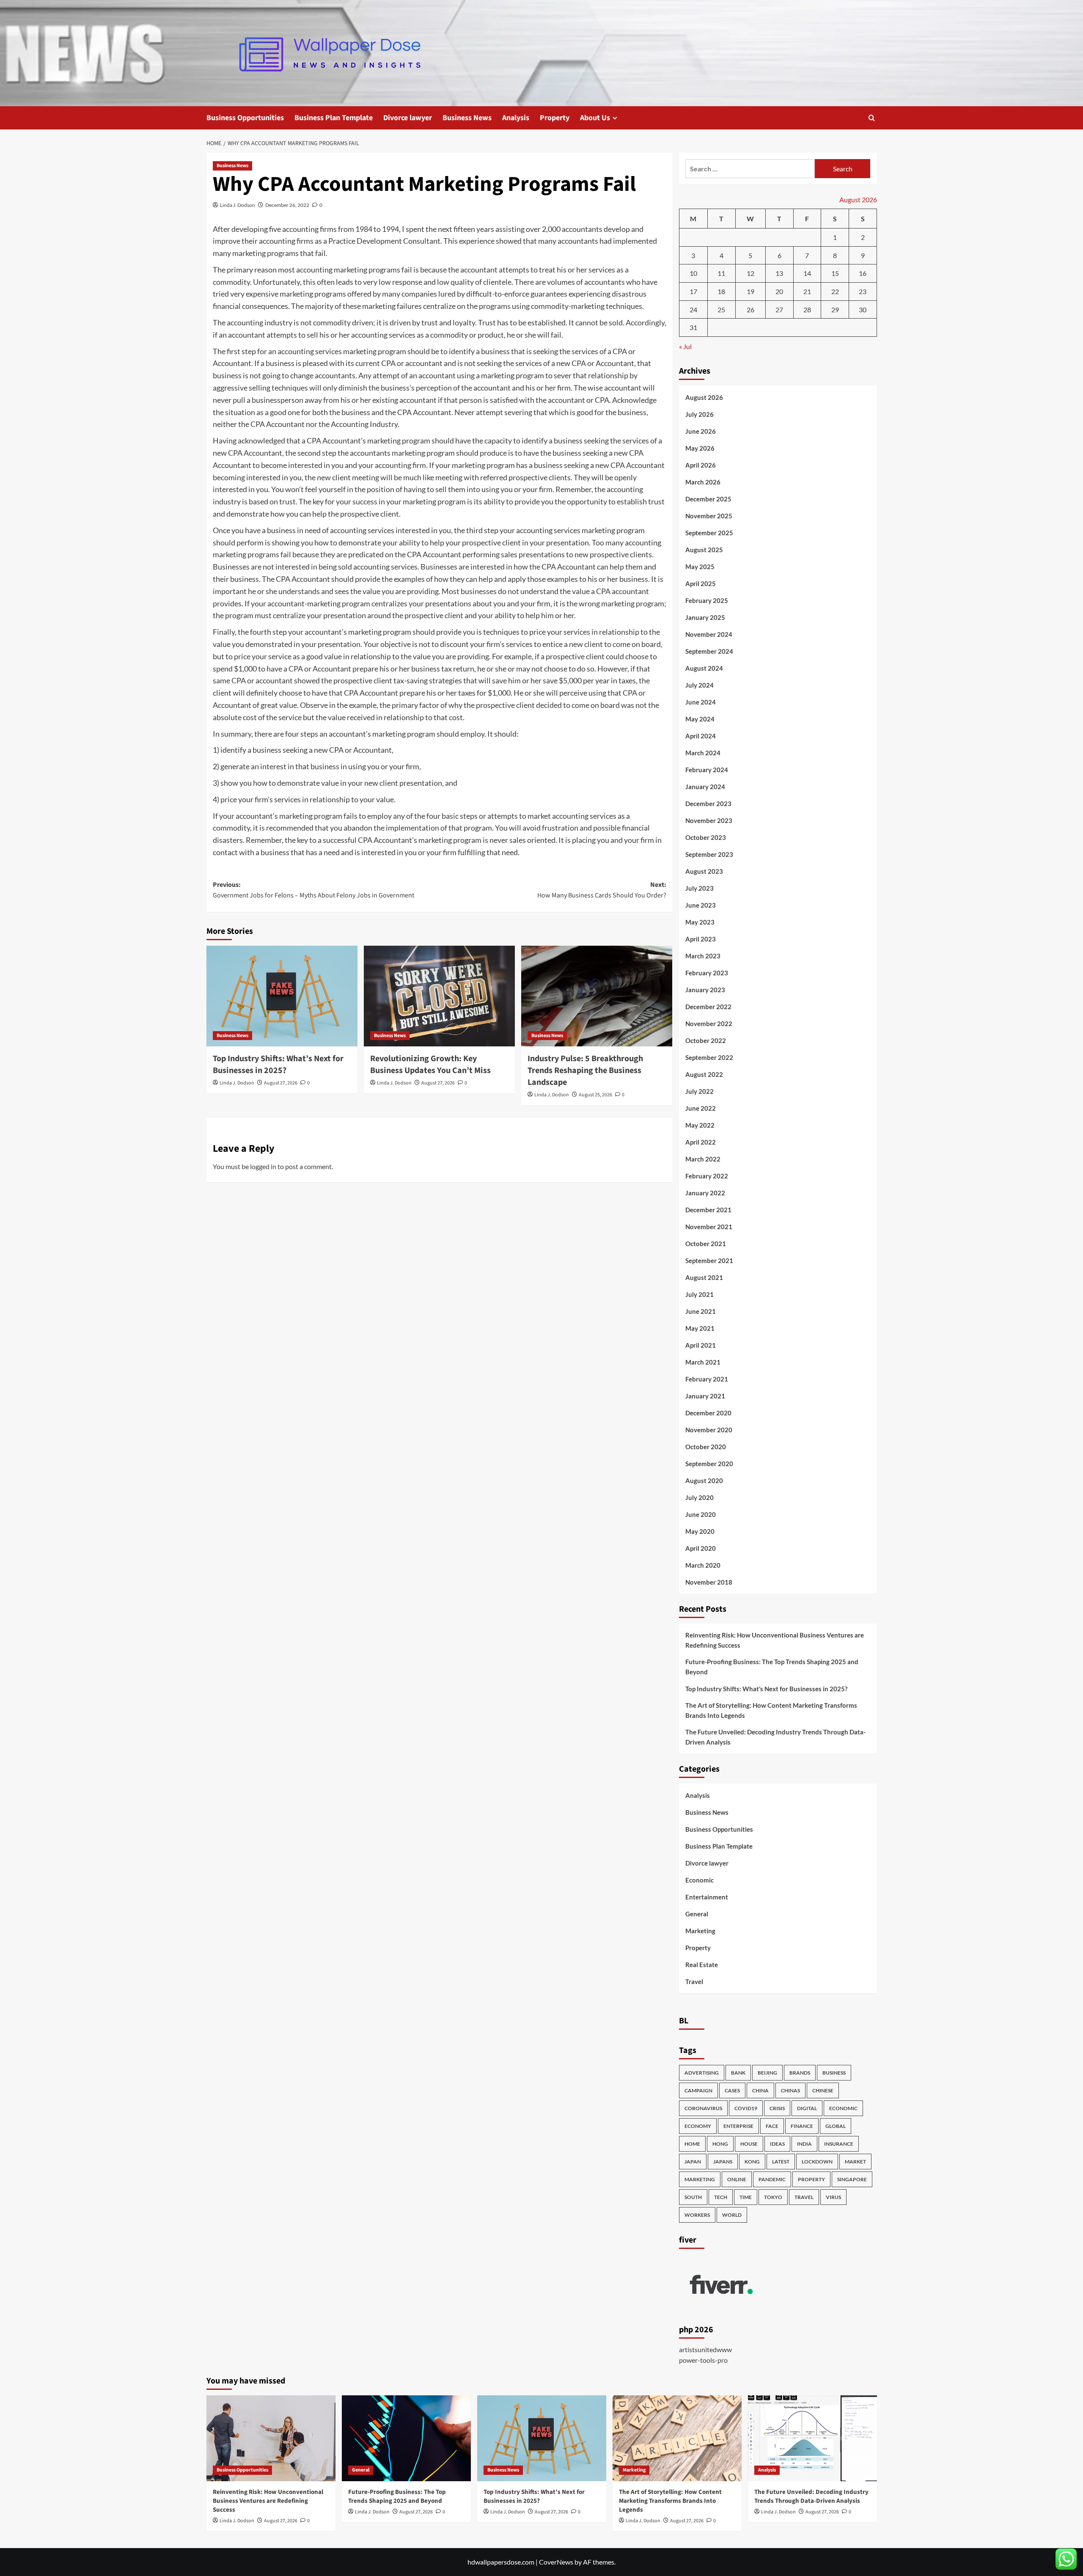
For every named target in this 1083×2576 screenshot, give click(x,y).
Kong (752, 2162)
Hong (720, 2144)
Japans (723, 2162)
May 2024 (700, 719)
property (811, 2179)
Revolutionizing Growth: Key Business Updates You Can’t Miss (430, 1065)
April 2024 (701, 736)
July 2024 (700, 685)
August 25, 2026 (595, 1095)
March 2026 (703, 482)
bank (738, 2073)
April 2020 (701, 1548)
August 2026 (704, 397)
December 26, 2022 (287, 205)
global (836, 2126)
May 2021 (700, 1328)
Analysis (516, 118)
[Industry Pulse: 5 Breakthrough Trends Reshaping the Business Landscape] (597, 996)
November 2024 (709, 634)
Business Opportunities (245, 118)
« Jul (685, 346)
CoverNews (556, 2562)
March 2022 (703, 1159)
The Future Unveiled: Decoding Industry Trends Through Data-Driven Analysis (775, 1737)
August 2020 (704, 1481)
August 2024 (704, 668)
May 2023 (700, 922)
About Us (595, 118)
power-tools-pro (703, 2360)
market (855, 2162)
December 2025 (708, 499)
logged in (263, 1166)
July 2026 (700, 414)
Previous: (313, 890)
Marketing (700, 1931)
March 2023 (703, 956)
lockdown (817, 2162)
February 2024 (707, 770)
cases (732, 2090)
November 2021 (709, 1227)
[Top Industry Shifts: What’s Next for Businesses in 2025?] (282, 996)
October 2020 (706, 1447)
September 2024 (709, 651)
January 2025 (705, 617)
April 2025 (701, 583)
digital (807, 2108)
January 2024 (705, 787)
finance (802, 2126)
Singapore (852, 2179)
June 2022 (701, 1108)
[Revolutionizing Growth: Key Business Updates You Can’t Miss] (439, 996)
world (732, 2215)
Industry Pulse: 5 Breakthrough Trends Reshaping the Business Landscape (585, 1071)
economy (698, 2126)
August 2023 (704, 871)
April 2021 (701, 1345)
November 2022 (709, 1024)
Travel (694, 1982)
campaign (698, 2090)
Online (737, 2179)
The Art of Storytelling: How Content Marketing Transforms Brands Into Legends (771, 1710)
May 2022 (700, 1125)
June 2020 (701, 1514)
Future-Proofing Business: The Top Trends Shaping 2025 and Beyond (772, 1667)
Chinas (790, 2090)
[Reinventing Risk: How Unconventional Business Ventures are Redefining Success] (271, 2438)
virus (833, 2197)
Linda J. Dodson (238, 205)
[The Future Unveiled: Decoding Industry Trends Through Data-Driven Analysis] (812, 2438)
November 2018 (709, 1582)
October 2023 (706, 837)
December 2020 (708, 1413)
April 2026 (701, 465)
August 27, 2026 (281, 1083)
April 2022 (701, 1142)
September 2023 (709, 854)
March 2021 (703, 1362)
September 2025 (709, 533)
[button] (872, 118)
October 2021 (706, 1244)
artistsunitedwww (705, 2349)
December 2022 (708, 1007)
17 (693, 291)
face (772, 2126)
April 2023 (701, 939)
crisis (777, 2108)
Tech (721, 2197)
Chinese (823, 2090)
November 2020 (709, 1430)
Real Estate (702, 1965)
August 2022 (704, 1074)
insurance (839, 2144)
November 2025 (709, 516)
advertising (702, 2073)
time (746, 2197)
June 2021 (701, 1311)
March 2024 (703, 753)
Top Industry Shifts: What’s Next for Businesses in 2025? (278, 1065)
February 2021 (707, 1379)
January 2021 (705, 1396)
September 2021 (709, 1260)
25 (721, 310)
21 (807, 291)
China (760, 2090)
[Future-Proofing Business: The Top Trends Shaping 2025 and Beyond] (406, 2438)
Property (555, 118)
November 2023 (709, 820)
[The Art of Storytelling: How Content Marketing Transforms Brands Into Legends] (677, 2438)
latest (781, 2162)
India (804, 2144)
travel (804, 2197)
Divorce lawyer (408, 118)
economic (843, 2108)
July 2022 (700, 1091)
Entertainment (707, 1897)
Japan (693, 2162)
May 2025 (700, 567)
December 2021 (708, 1210)
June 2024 (701, 702)
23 (863, 291)
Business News (467, 118)
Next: (602, 890)
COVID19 (746, 2108)
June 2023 (701, 905)
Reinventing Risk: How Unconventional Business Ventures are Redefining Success (775, 1640)
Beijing (767, 2073)
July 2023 (700, 888)
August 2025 (704, 550)
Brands (800, 2073)
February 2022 (707, 1176)
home (692, 2144)
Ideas (777, 2144)
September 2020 (709, 1464)
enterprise (738, 2126)
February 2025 (707, 600)
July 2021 (700, 1294)
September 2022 (709, 1057)
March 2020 (703, 1565)
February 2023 (707, 973)
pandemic (772, 2179)
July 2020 (700, 1497)
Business (834, 2073)
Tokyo (773, 2197)
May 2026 (700, 448)
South (693, 2197)
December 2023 (708, 804)
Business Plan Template (334, 118)
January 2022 (705, 1193)
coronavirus (703, 2108)
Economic (700, 1880)
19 (750, 291)
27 (779, 310)
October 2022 (706, 1040)
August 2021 (704, 1277)
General (697, 1914)
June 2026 (701, 431)
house (749, 2144)
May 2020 (700, 1531)
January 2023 (705, 990)
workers (697, 2215)
